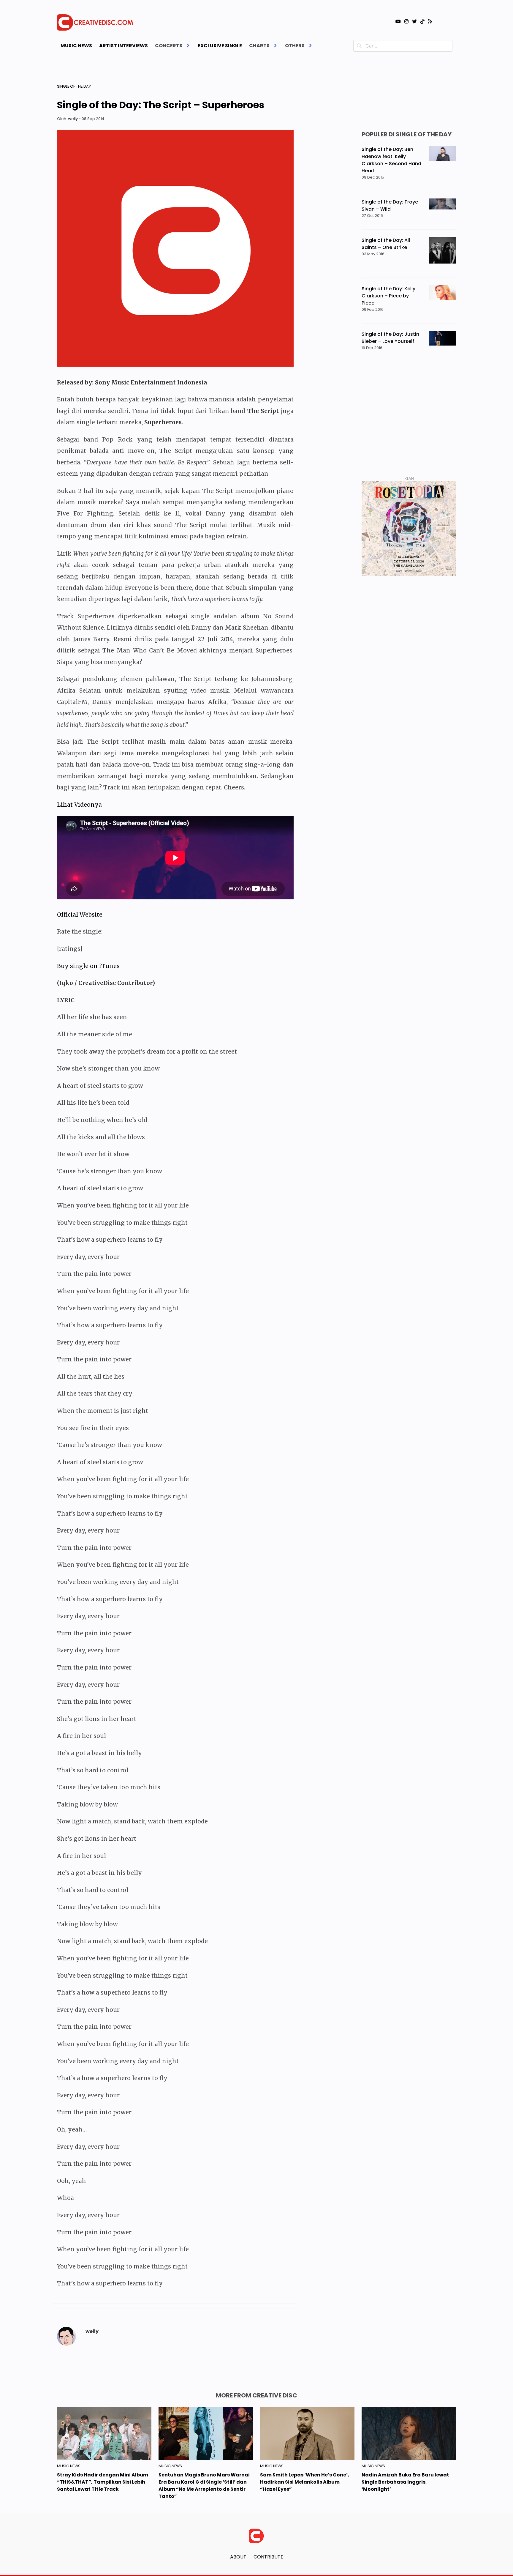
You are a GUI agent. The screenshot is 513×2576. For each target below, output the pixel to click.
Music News (76, 46)
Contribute (268, 2557)
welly (73, 119)
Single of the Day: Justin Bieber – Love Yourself (390, 338)
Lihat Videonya (79, 805)
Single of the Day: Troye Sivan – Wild (390, 205)
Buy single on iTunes (88, 966)
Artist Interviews (123, 46)
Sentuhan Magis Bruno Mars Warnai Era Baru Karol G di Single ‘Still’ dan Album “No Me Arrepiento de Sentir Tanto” (204, 2486)
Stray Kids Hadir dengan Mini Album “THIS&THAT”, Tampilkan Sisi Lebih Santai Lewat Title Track (103, 2482)
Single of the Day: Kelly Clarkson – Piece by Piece (388, 296)
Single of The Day (74, 86)
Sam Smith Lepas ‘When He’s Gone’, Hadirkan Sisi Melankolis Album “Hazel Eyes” (305, 2482)
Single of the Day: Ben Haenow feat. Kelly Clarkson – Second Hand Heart (391, 160)
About (238, 2557)
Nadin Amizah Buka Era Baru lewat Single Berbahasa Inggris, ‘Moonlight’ (405, 2482)
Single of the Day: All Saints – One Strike (386, 244)
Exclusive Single (220, 46)
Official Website (80, 915)
